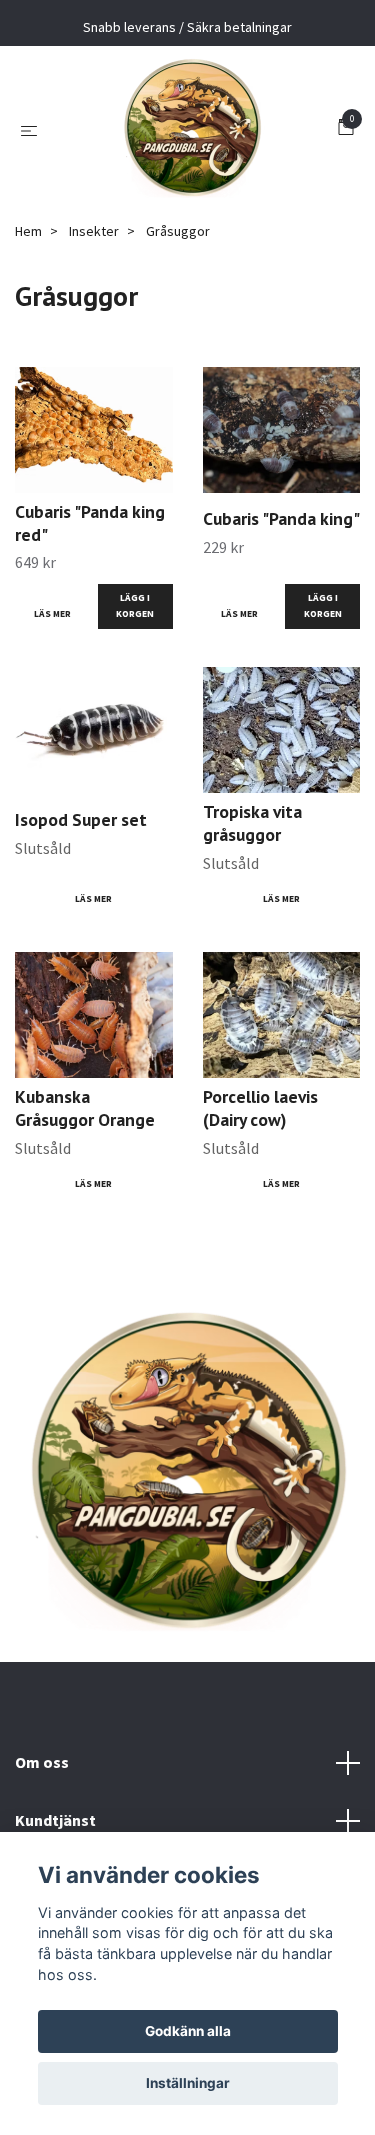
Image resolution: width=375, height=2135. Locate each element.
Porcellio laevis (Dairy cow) (260, 1108)
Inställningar (188, 2083)
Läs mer (52, 614)
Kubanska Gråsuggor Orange (85, 1108)
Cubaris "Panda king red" (90, 523)
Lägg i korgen (135, 605)
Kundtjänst (55, 1820)
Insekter (94, 231)
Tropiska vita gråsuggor (252, 823)
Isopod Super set (81, 819)
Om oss (42, 1762)
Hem (28, 231)
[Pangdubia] (192, 129)
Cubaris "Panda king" (281, 518)
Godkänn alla (188, 2031)
